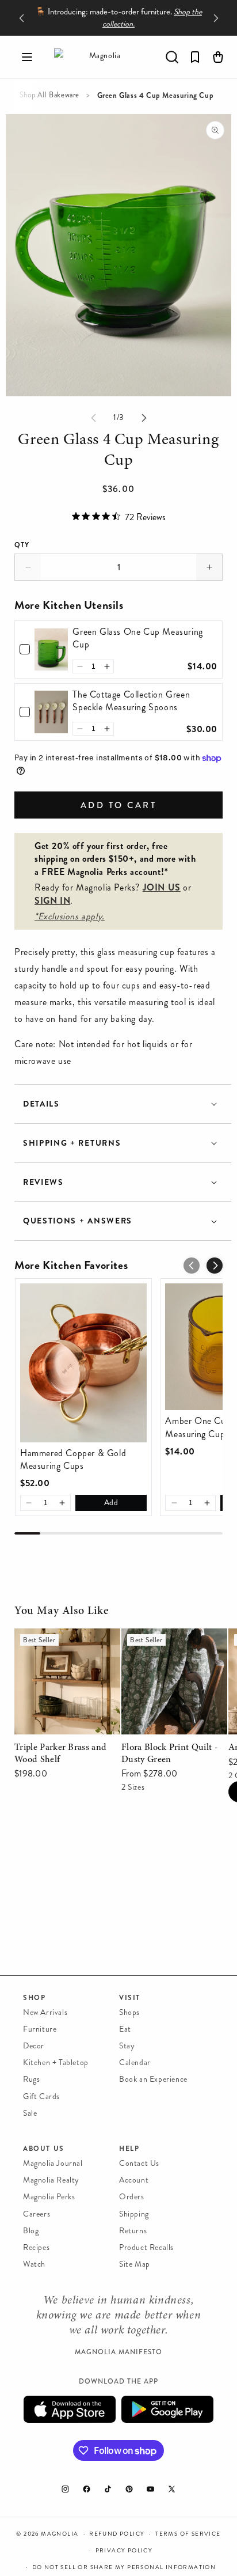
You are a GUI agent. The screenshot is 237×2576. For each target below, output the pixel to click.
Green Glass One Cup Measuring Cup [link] (137, 638)
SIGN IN (52, 901)
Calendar (135, 2062)
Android (167, 2409)
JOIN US (162, 887)
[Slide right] (144, 418)
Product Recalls (146, 2247)
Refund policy (117, 2534)
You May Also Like (62, 1611)
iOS (70, 2409)
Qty (22, 545)
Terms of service (188, 2534)
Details (41, 1104)
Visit (130, 1998)
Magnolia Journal (53, 2163)
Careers (37, 2214)
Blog (31, 2231)
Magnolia (60, 2534)
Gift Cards (41, 2096)
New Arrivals (45, 2012)
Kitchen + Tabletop (56, 2062)
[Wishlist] (195, 57)
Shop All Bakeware (49, 95)
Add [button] (111, 1503)
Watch (34, 2264)
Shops (129, 2012)
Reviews (43, 1182)
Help (129, 2149)
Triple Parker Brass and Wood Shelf (60, 1645)
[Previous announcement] (21, 18)
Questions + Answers (78, 1221)
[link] (51, 649)
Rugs (31, 2079)
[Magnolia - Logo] (100, 57)
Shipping (134, 2214)
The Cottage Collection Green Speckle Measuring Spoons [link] (131, 701)
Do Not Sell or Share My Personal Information (124, 2567)
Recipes (36, 2247)
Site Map (135, 2264)
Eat (125, 2029)
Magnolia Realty (51, 2180)
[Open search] (172, 57)
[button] (27, 57)
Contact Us (139, 2163)
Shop (34, 1998)
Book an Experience (153, 2079)
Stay (127, 2046)
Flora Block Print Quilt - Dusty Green (170, 1645)
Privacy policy (124, 2551)
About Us (44, 2149)
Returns (133, 2231)
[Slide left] (93, 418)
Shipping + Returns (72, 1143)
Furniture (40, 2029)
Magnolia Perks (49, 2197)
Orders (132, 2197)
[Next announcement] (216, 18)
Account (134, 2180)
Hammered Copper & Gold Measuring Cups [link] (73, 1460)
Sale (30, 2113)
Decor (34, 2046)
